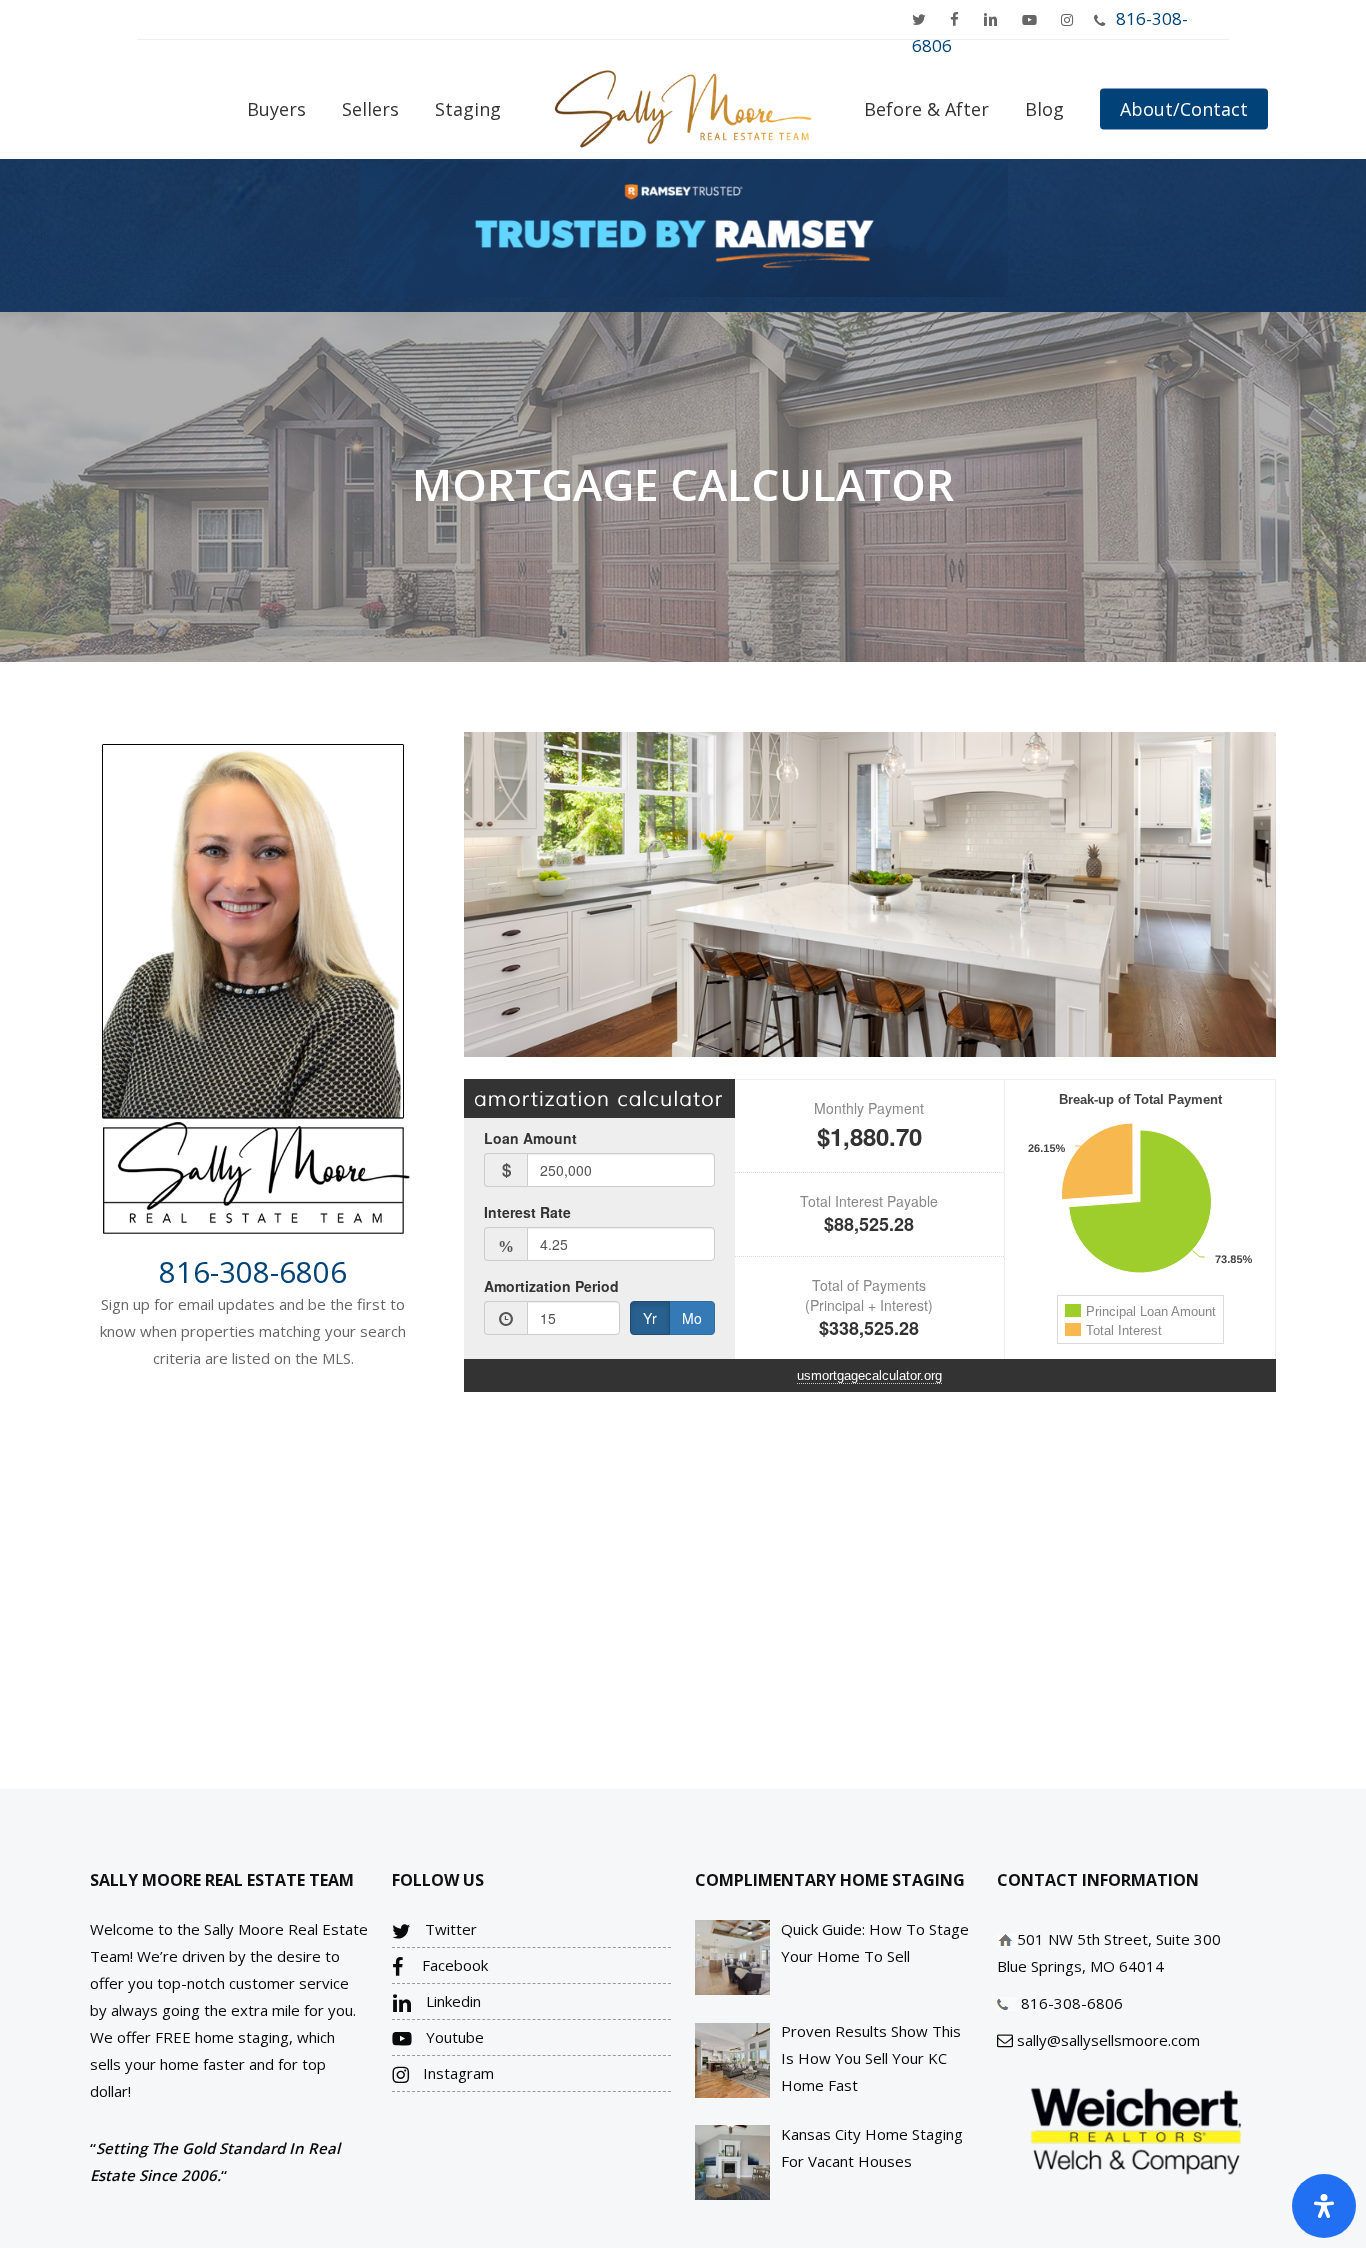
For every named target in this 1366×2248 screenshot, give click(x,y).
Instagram (456, 2073)
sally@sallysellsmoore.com (1108, 2040)
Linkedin (451, 2001)
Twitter (449, 1929)
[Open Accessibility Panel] (1324, 2206)
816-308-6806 (253, 1272)
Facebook (453, 1965)
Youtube (453, 2037)
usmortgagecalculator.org (869, 1375)
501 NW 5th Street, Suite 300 (1119, 1939)
